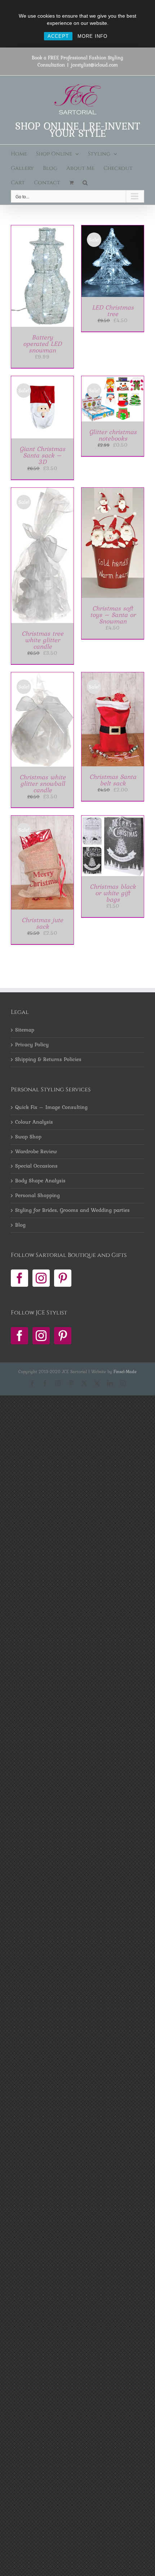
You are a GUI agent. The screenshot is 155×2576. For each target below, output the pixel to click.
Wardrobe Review (36, 1152)
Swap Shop (28, 1137)
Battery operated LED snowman (42, 344)
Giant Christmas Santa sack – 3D (42, 455)
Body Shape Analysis (40, 1181)
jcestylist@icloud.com (94, 65)
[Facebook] (19, 1278)
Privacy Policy (32, 1045)
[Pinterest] (63, 1278)
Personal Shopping (37, 1196)
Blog (20, 1225)
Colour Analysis (34, 1122)
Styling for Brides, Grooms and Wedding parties (72, 1210)
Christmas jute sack (42, 923)
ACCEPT (58, 36)
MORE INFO (92, 36)
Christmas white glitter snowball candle (43, 783)
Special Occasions (36, 1166)
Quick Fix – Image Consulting (51, 1107)
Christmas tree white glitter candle (43, 640)
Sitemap (25, 1030)
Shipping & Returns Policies (48, 1060)
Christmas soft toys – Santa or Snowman (113, 615)
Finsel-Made (125, 1372)
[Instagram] (41, 1278)
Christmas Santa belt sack (113, 780)
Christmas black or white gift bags (113, 893)
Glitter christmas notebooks (113, 435)
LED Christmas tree (113, 310)
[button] (85, 183)
